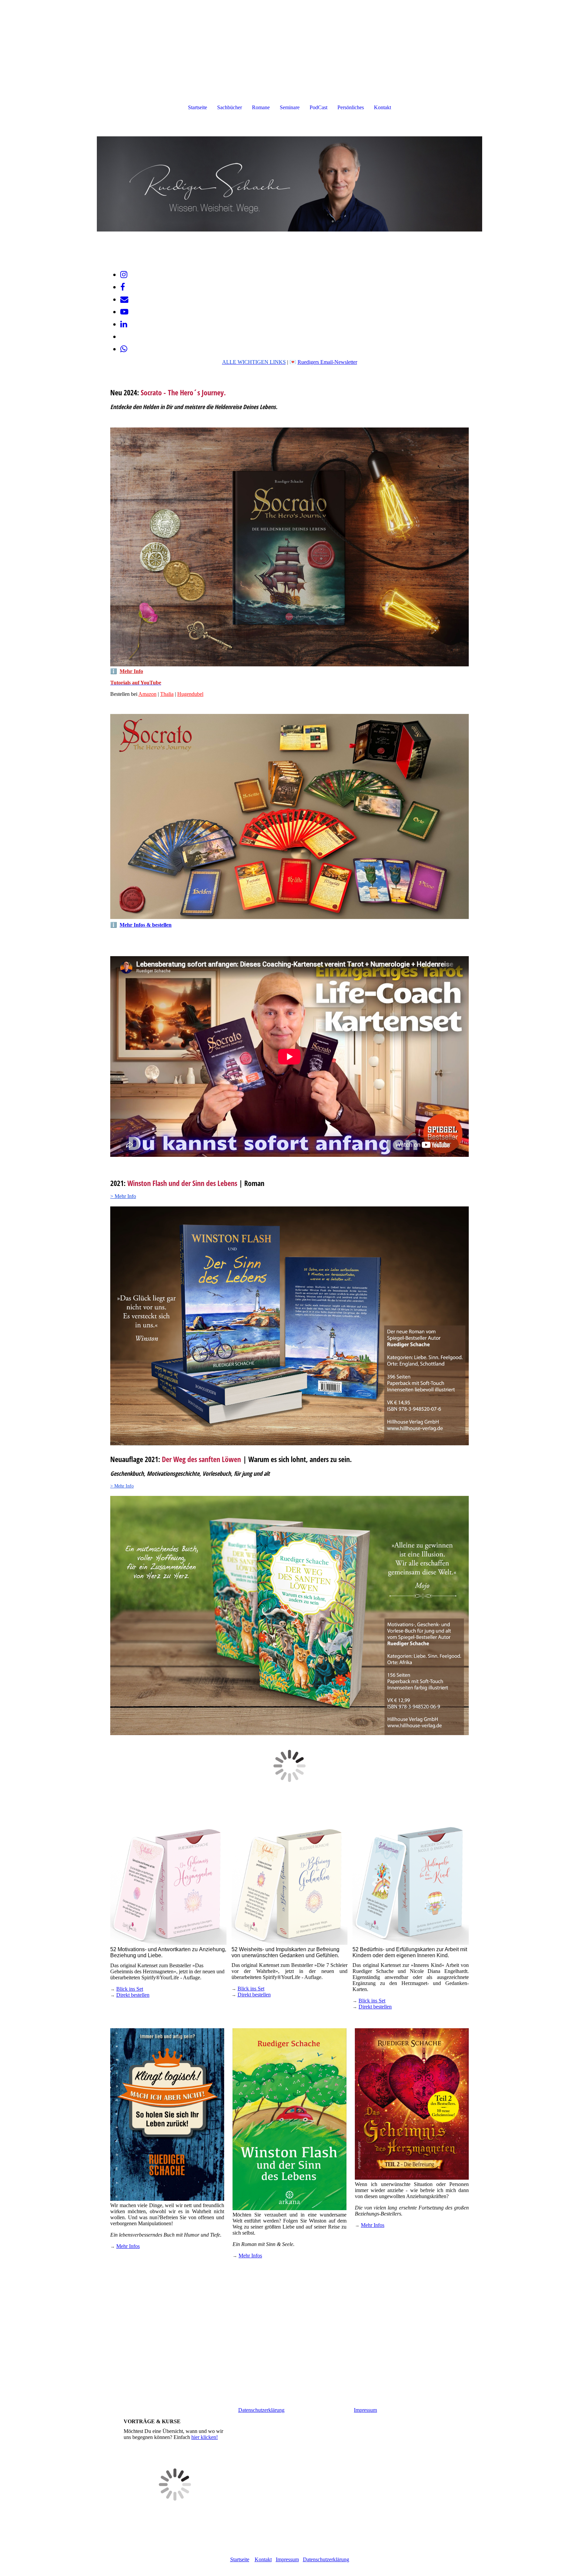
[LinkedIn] (124, 324)
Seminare (290, 107)
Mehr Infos (128, 2246)
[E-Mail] (124, 300)
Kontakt (382, 107)
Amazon (147, 694)
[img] (289, 184)
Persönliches (351, 107)
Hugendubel (190, 694)
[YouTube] (124, 312)
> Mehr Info (123, 1196)
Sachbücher (230, 107)
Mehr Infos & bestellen (146, 925)
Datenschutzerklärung (261, 2410)
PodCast (318, 107)
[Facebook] (123, 287)
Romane (261, 107)
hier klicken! (205, 2437)
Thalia (167, 694)
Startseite (198, 107)
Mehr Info (131, 671)
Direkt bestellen (133, 1995)
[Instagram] (124, 275)
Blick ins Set (130, 1989)
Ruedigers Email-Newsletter (327, 362)
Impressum (365, 2410)
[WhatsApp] (124, 349)
